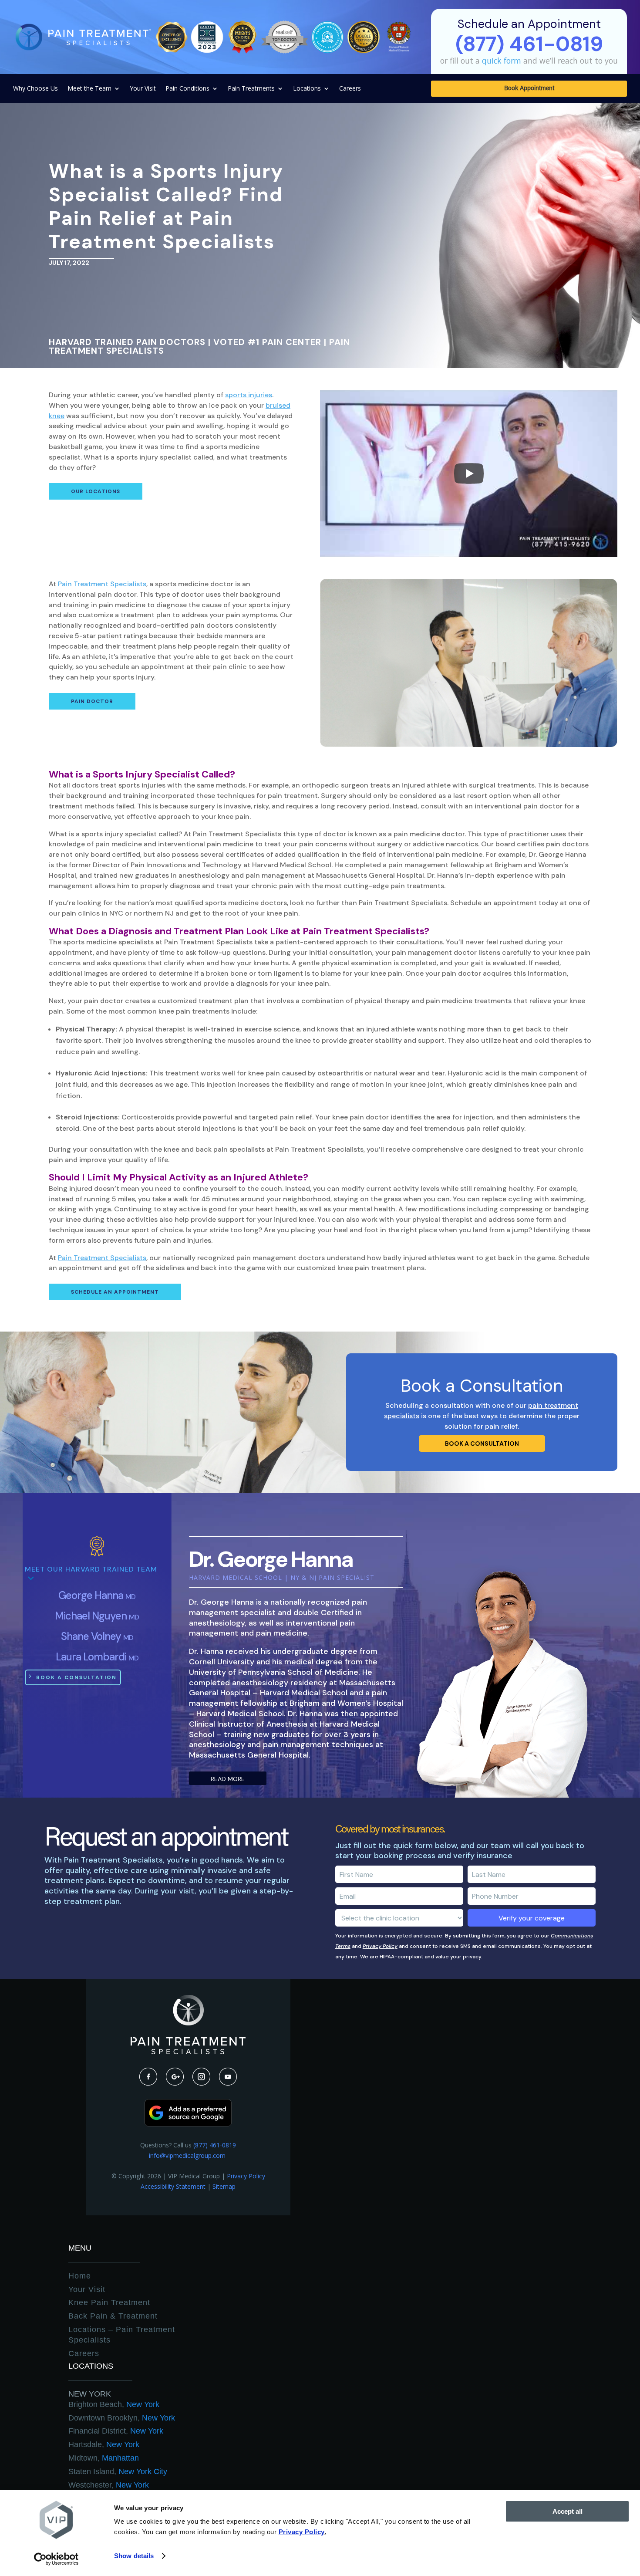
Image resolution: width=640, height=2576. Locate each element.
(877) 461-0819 (215, 2145)
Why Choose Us (35, 89)
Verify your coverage (532, 1918)
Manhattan (104, 2458)
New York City (118, 2471)
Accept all (568, 2511)
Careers (350, 89)
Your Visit (143, 89)
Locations (307, 89)
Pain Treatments (251, 89)
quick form (502, 61)
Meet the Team (89, 89)
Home (80, 2276)
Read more (228, 1779)
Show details (134, 2556)
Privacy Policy (380, 1946)
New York (90, 2394)
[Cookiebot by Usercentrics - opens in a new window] (56, 2559)
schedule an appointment (115, 1292)
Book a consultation (482, 1444)
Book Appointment (529, 89)
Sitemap (224, 2186)
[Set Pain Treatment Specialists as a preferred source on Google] (188, 2124)
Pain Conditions (187, 89)
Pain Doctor (92, 701)
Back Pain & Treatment (113, 2316)
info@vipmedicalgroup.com (188, 2155)
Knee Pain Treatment (109, 2302)
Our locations (96, 491)
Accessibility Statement (173, 2186)
